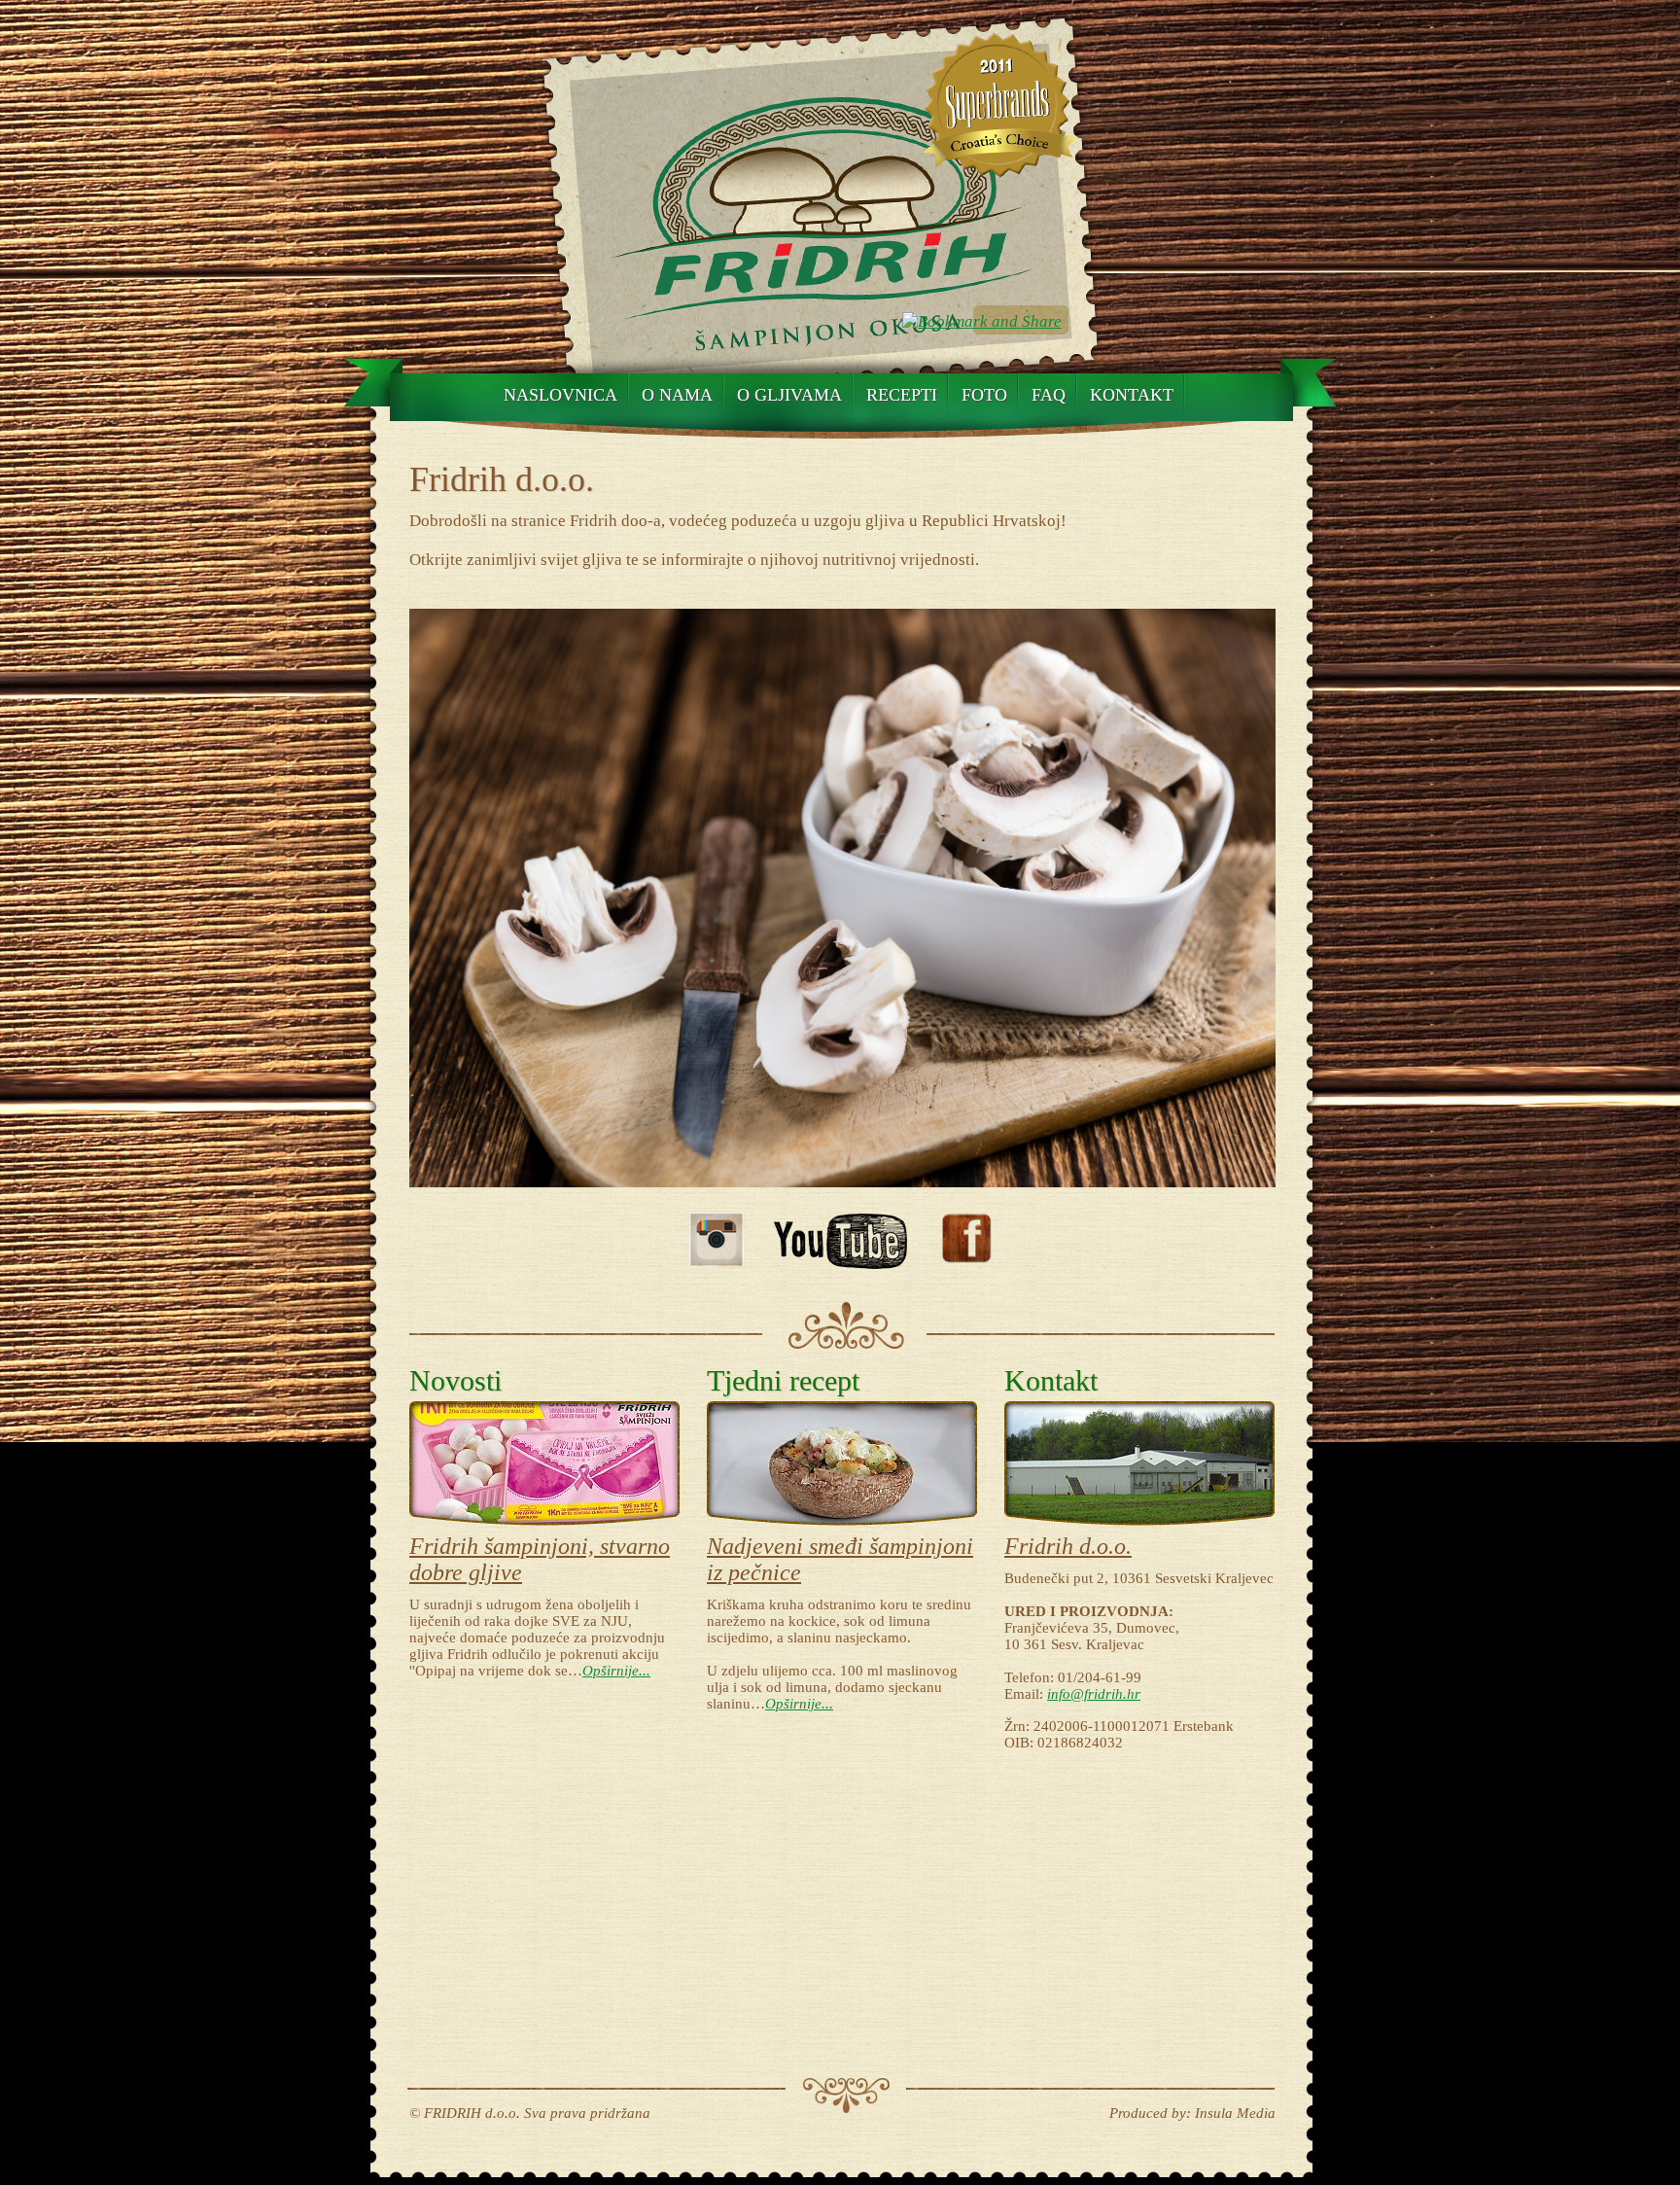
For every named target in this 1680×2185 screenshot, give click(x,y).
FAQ (1049, 395)
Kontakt (1132, 395)
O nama (677, 395)
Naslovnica (560, 395)
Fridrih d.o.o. (1068, 1546)
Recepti (902, 395)
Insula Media (1235, 2113)
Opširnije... (616, 1671)
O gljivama (789, 395)
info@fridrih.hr (1094, 1694)
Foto (984, 395)
